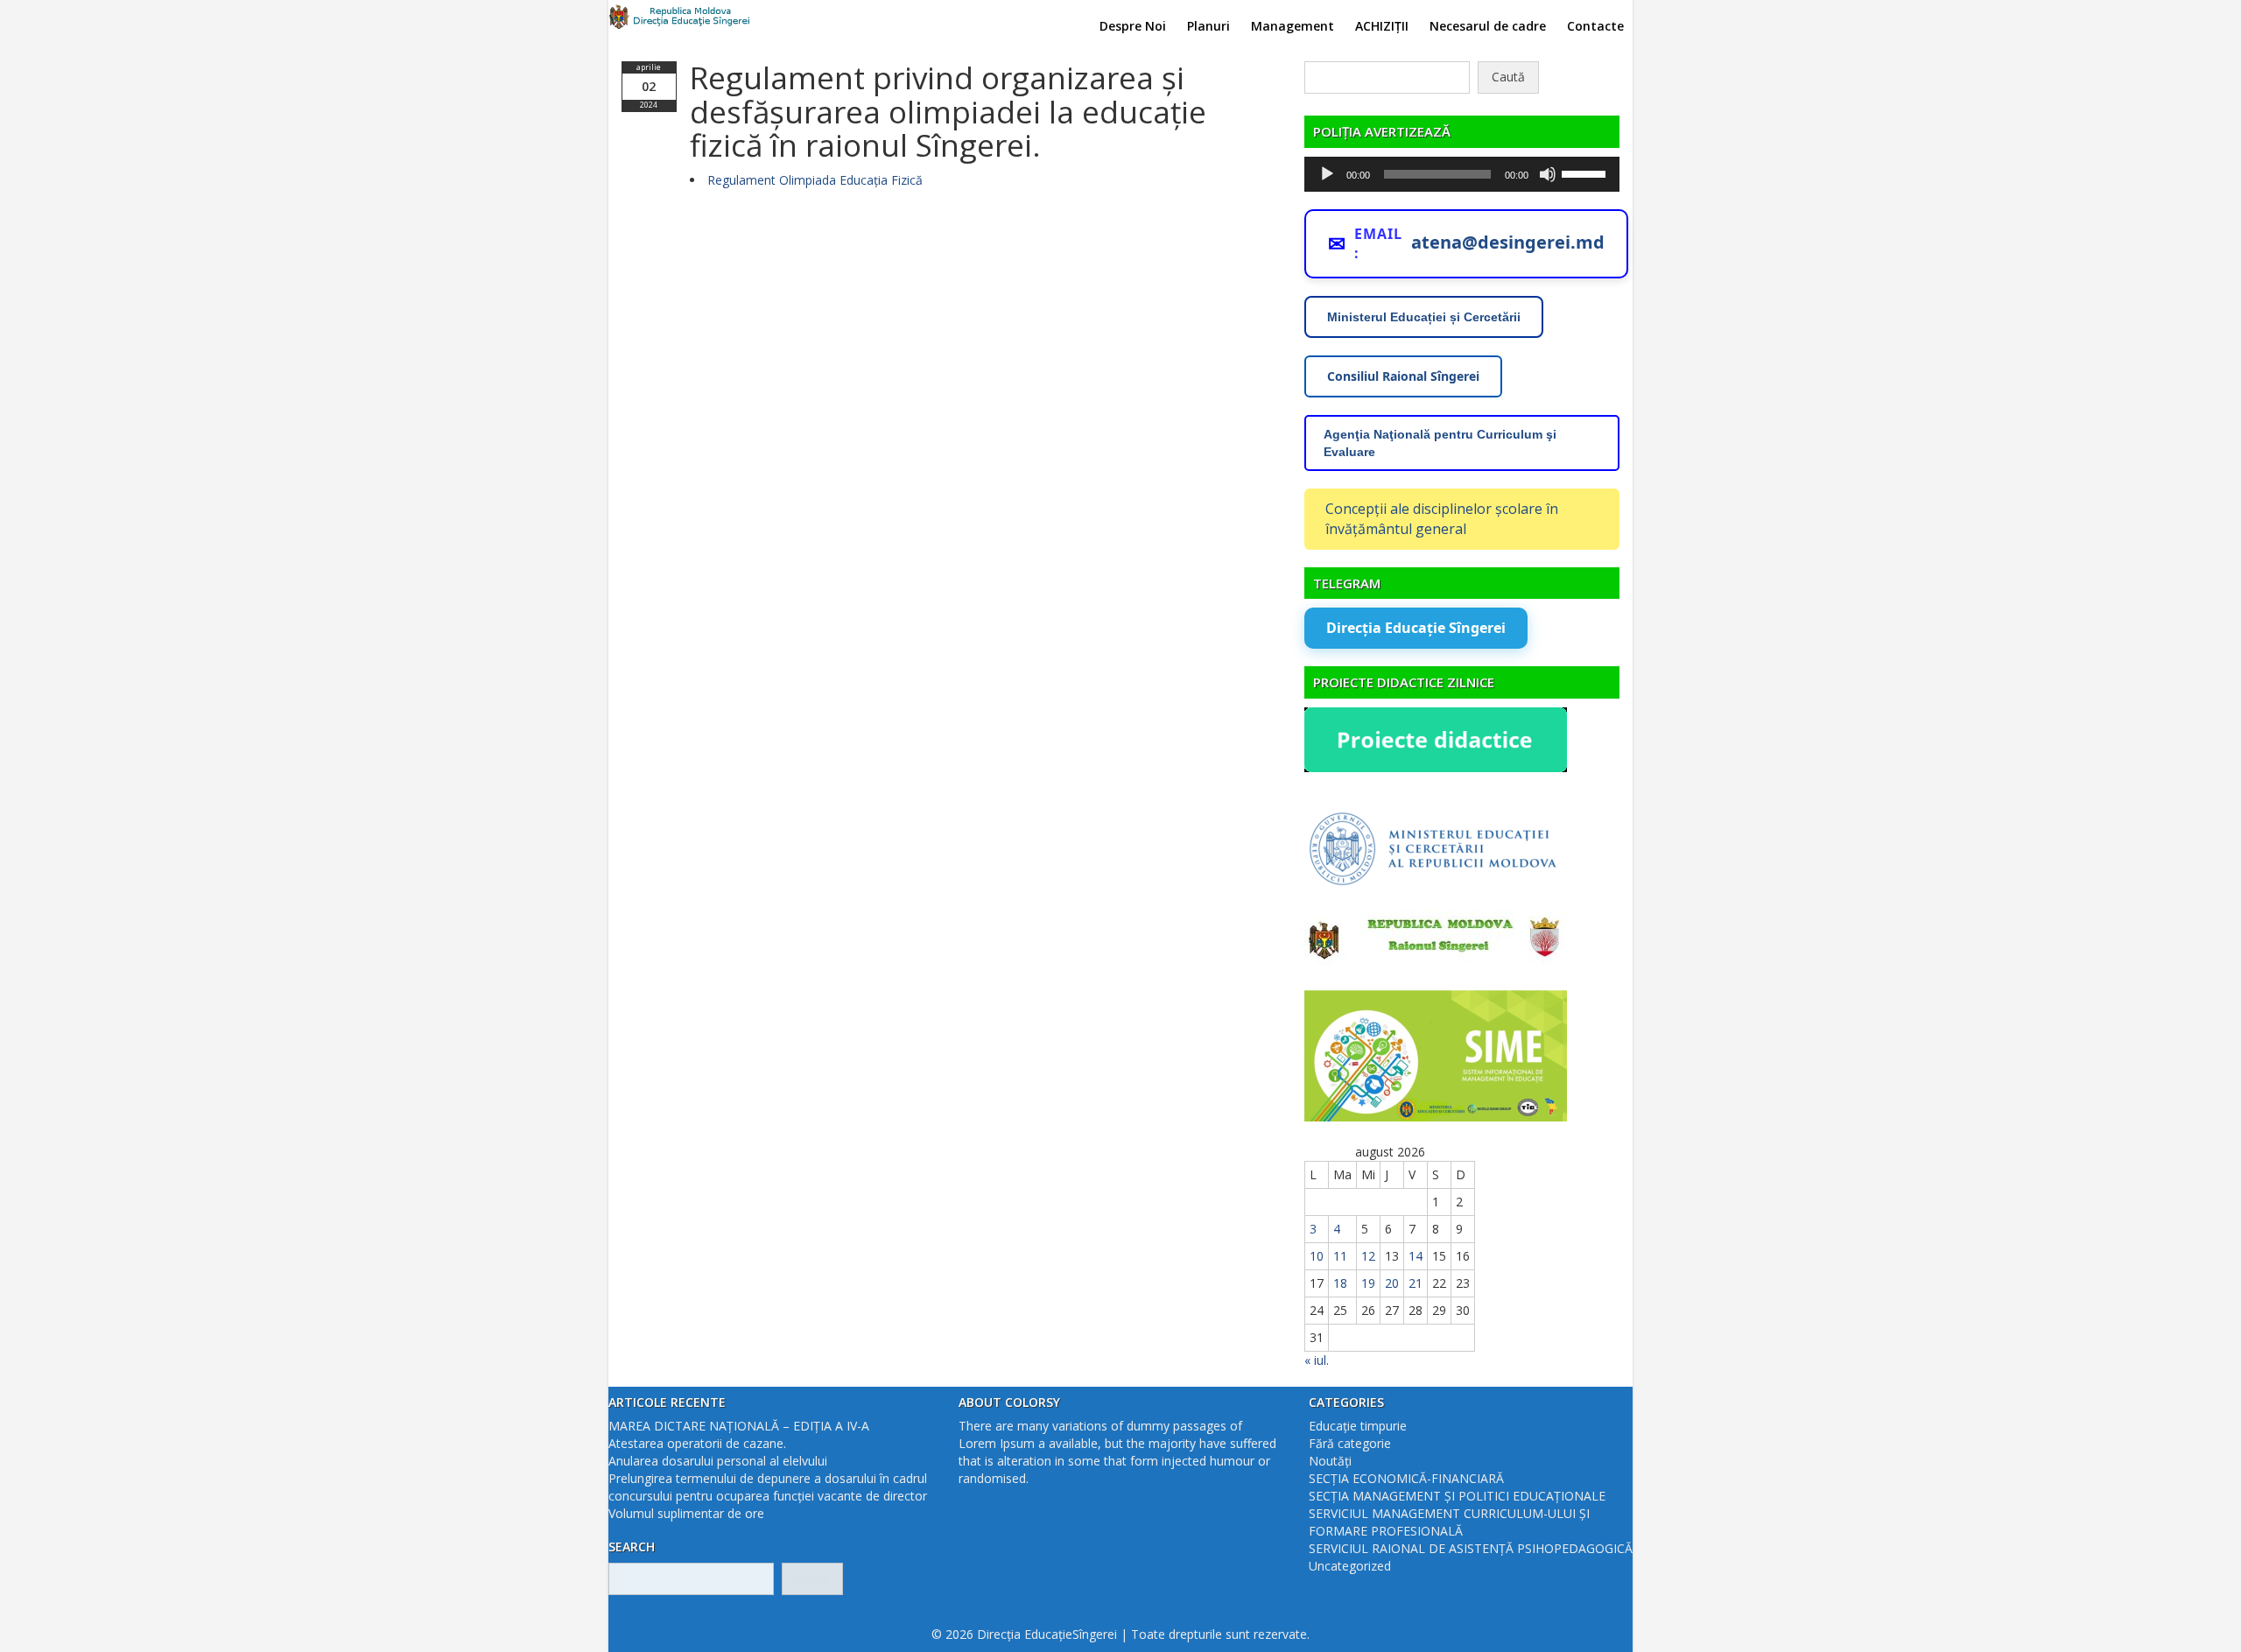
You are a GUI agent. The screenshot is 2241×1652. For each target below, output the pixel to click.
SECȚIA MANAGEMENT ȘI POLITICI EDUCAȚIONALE (1457, 1496)
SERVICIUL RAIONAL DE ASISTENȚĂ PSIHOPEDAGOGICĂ (1471, 1548)
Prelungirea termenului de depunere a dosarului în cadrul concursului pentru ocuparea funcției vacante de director (768, 1487)
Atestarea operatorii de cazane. (697, 1443)
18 (1340, 1283)
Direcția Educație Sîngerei (1416, 628)
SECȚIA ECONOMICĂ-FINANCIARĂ (1406, 1478)
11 (1340, 1256)
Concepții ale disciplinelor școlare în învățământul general (1442, 519)
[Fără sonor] (1548, 174)
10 (1317, 1256)
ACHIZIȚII (1382, 26)
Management (1293, 26)
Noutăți (1330, 1461)
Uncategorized (1350, 1566)
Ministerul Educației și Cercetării (1424, 317)
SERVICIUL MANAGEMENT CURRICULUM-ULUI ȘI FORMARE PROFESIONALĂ (1449, 1522)
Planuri (1208, 26)
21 (1416, 1283)
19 (1368, 1283)
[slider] (1586, 172)
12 (1368, 1256)
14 (1416, 1256)
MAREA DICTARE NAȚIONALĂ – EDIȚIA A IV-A (739, 1426)
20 (1392, 1283)
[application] (1462, 174)
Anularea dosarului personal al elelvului (718, 1461)
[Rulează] (1327, 174)
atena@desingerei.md (1508, 242)
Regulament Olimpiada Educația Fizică (815, 180)
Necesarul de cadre (1488, 26)
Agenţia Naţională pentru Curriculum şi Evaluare (1440, 443)
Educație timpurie (1358, 1426)
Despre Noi (1133, 26)
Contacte (1595, 26)
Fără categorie (1350, 1443)
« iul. (1317, 1360)
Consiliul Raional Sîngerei (1403, 376)
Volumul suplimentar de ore (686, 1513)
